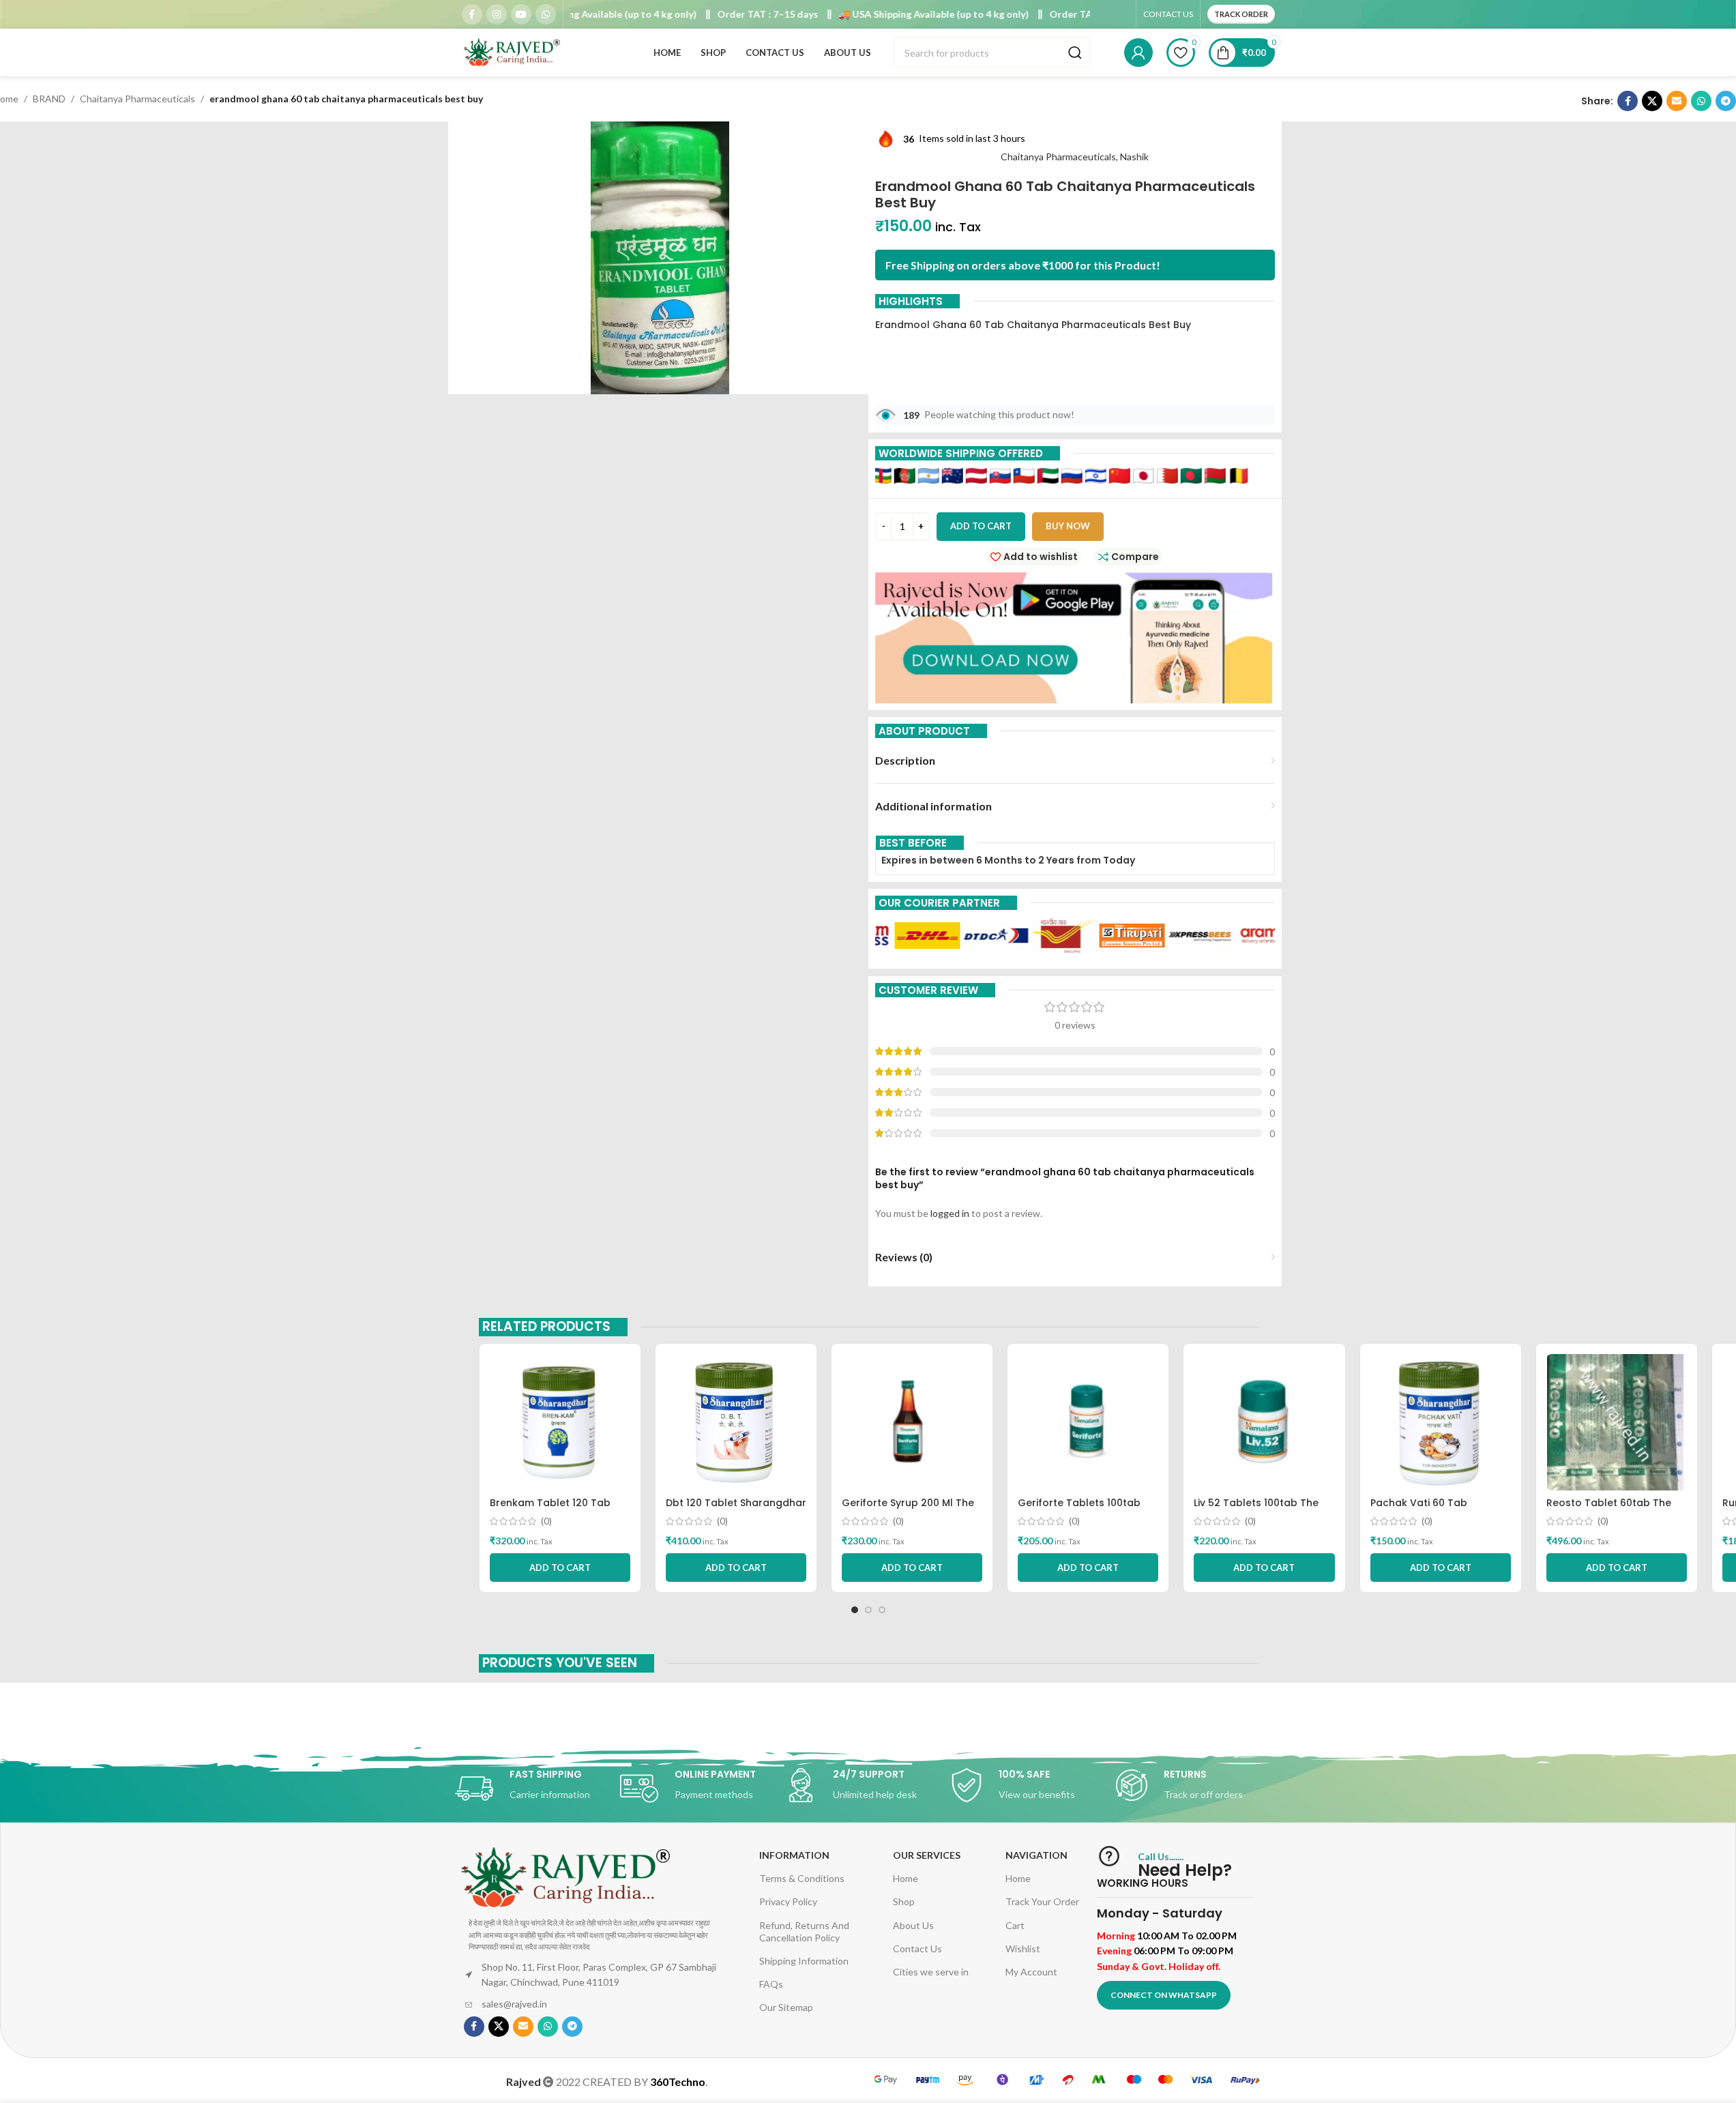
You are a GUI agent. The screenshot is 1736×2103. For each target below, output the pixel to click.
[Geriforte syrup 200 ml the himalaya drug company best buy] (912, 1422)
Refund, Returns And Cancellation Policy (804, 1931)
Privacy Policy (788, 1901)
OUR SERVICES (927, 1855)
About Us (913, 1925)
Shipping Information (804, 1961)
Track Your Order (1042, 1901)
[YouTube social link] (521, 14)
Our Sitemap (786, 2007)
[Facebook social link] (472, 14)
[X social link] (1652, 101)
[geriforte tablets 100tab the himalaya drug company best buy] (1088, 1422)
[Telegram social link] (1726, 101)
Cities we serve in (931, 1972)
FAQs (771, 1984)
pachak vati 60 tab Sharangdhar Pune (1419, 1510)
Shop (904, 1901)
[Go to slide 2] (868, 1610)
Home (906, 1878)
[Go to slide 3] (882, 1610)
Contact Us (917, 1948)
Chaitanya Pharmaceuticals (137, 99)
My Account (1031, 1972)
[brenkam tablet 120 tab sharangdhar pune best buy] (560, 1422)
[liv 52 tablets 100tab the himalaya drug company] (1264, 1422)
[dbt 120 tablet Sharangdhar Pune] (736, 1422)
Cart (1015, 1925)
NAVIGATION (1036, 1855)
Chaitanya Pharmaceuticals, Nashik (1075, 157)
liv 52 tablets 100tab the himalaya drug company (1256, 1510)
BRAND (49, 99)
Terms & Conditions (802, 1878)
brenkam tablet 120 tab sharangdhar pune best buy (559, 1510)
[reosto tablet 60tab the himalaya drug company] (1617, 1422)
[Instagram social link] (497, 14)
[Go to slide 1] (855, 1610)
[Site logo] (513, 52)
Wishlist (1023, 1948)
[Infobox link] (538, 1789)
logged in (950, 1213)
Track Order (1241, 14)
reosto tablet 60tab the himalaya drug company (1609, 1510)
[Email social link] (1677, 101)
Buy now (1068, 526)
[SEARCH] (1075, 53)
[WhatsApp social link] (546, 14)
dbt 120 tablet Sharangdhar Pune (736, 1510)
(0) (546, 1521)
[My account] (1138, 53)
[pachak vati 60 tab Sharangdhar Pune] (1441, 1422)
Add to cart (981, 526)
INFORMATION (794, 1855)
